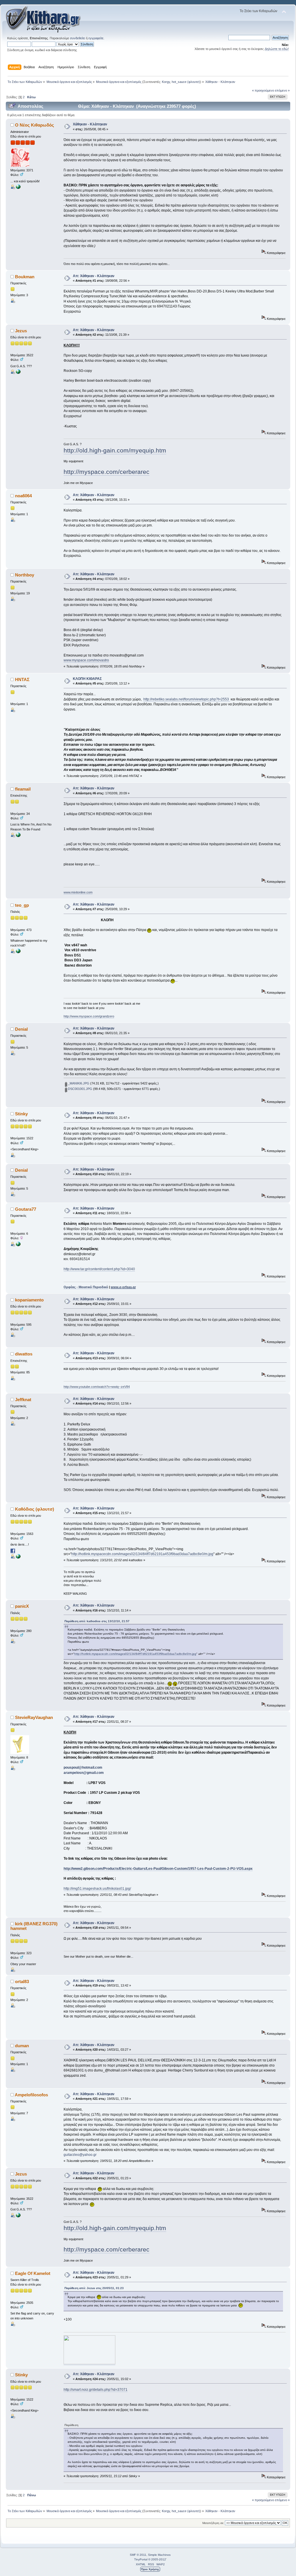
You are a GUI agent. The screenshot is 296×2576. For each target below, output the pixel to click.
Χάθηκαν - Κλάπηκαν (90, 124)
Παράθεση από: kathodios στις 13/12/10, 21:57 (97, 1621)
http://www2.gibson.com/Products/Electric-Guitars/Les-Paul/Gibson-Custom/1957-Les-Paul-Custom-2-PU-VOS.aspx (158, 1869)
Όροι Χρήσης (150, 2569)
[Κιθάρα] (18, 188)
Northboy (25, 575)
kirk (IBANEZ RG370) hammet (34, 1926)
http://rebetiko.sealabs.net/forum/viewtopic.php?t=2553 (187, 699)
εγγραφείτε (96, 38)
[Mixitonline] (18, 836)
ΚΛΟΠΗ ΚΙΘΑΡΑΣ (87, 679)
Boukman (25, 277)
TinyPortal (141, 2559)
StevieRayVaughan (34, 1717)
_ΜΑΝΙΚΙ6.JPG (78, 1083)
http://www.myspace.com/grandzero (89, 1016)
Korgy (166, 82)
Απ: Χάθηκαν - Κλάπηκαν (94, 276)
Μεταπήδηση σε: (213, 2523)
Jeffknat (23, 1400)
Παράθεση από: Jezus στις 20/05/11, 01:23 (94, 2288)
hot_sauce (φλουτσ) (186, 82)
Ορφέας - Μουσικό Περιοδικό (86, 1287)
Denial (21, 1029)
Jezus (21, 331)
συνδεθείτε (77, 38)
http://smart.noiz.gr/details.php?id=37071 (96, 2390)
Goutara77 (26, 1209)
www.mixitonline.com (78, 892)
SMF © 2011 (138, 2555)
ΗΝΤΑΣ (22, 679)
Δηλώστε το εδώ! (277, 49)
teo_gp (22, 905)
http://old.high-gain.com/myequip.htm (115, 450)
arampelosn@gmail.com (84, 1773)
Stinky (21, 1114)
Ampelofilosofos (31, 2095)
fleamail (23, 789)
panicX (22, 1606)
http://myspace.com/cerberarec (107, 472)
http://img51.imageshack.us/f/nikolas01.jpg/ (97, 1889)
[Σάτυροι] (18, 1557)
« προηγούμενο (263, 90)
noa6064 (23, 496)
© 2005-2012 (157, 2559)
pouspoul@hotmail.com (83, 1768)
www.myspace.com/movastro (86, 660)
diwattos (24, 1354)
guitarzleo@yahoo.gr (80, 2155)
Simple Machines (159, 2555)
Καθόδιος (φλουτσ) (35, 1509)
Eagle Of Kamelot (33, 2273)
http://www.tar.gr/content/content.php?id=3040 (99, 1269)
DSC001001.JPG (80, 1089)
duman (22, 2046)
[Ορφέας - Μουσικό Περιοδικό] (18, 1245)
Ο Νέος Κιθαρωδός (35, 125)
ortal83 (22, 1981)
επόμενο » (282, 90)
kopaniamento (29, 1300)
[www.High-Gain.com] (18, 373)
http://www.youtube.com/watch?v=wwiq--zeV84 (97, 1387)
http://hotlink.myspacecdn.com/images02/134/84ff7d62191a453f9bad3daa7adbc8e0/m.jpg (142, 1554)
